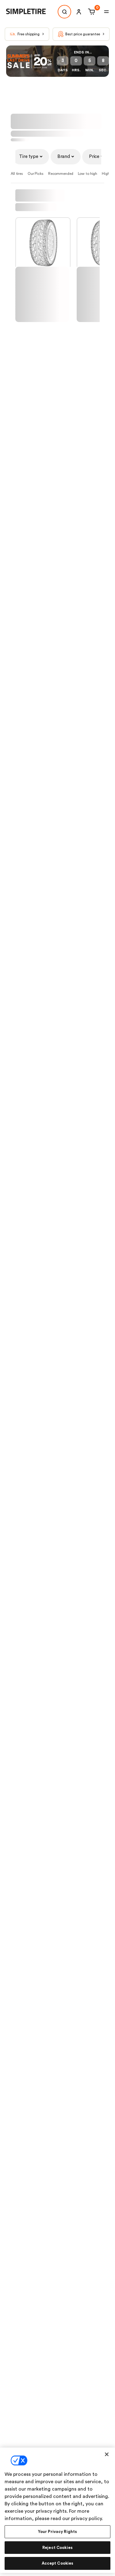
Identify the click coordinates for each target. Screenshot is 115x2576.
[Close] (107, 2454)
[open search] (64, 12)
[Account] (79, 12)
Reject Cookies (57, 2548)
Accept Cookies (58, 2563)
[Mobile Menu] (106, 12)
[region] (57, 2510)
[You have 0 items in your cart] (91, 12)
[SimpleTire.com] (31, 12)
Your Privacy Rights (57, 2532)
